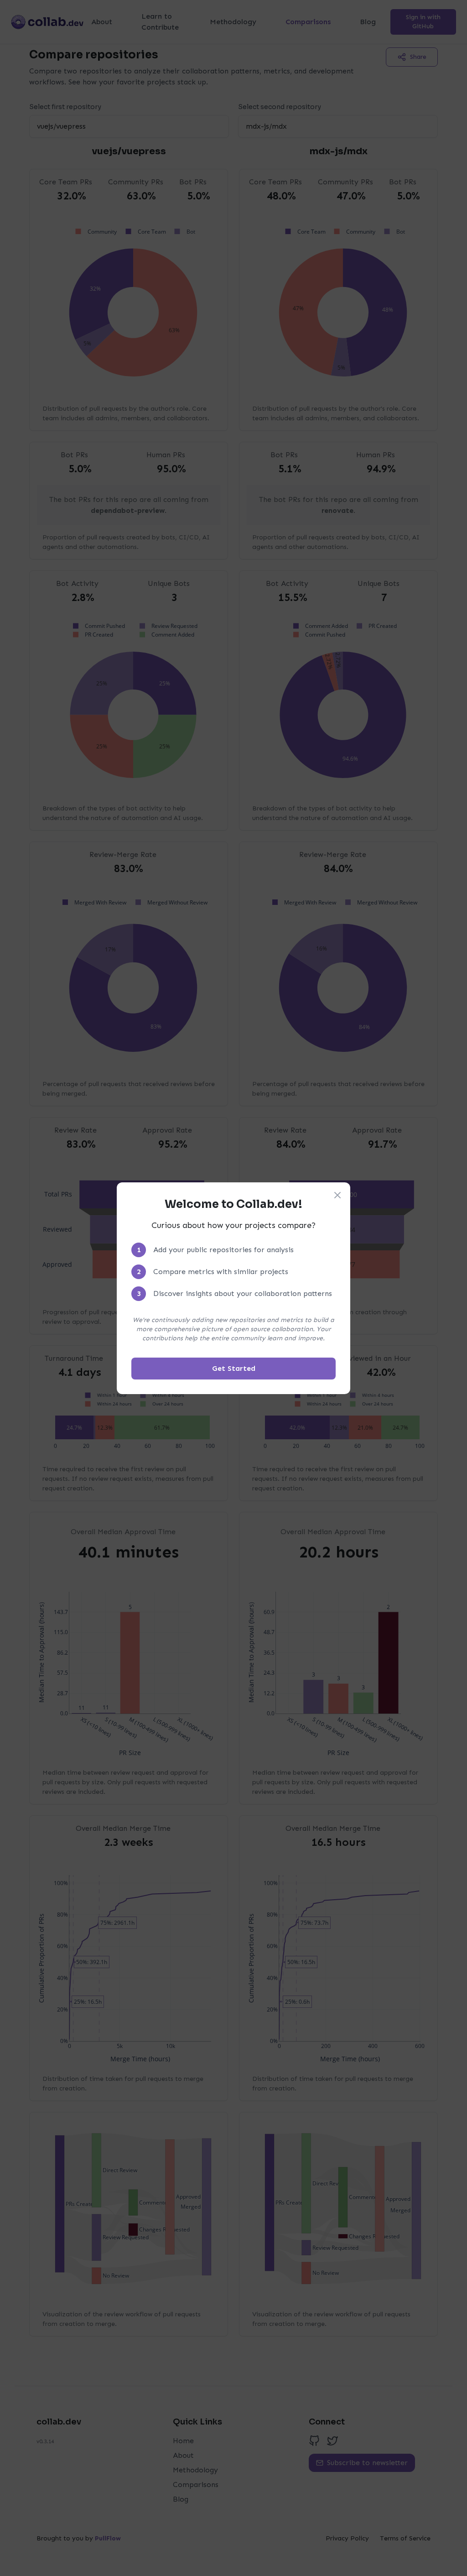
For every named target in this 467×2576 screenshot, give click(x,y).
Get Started (234, 1368)
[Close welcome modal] (337, 1195)
